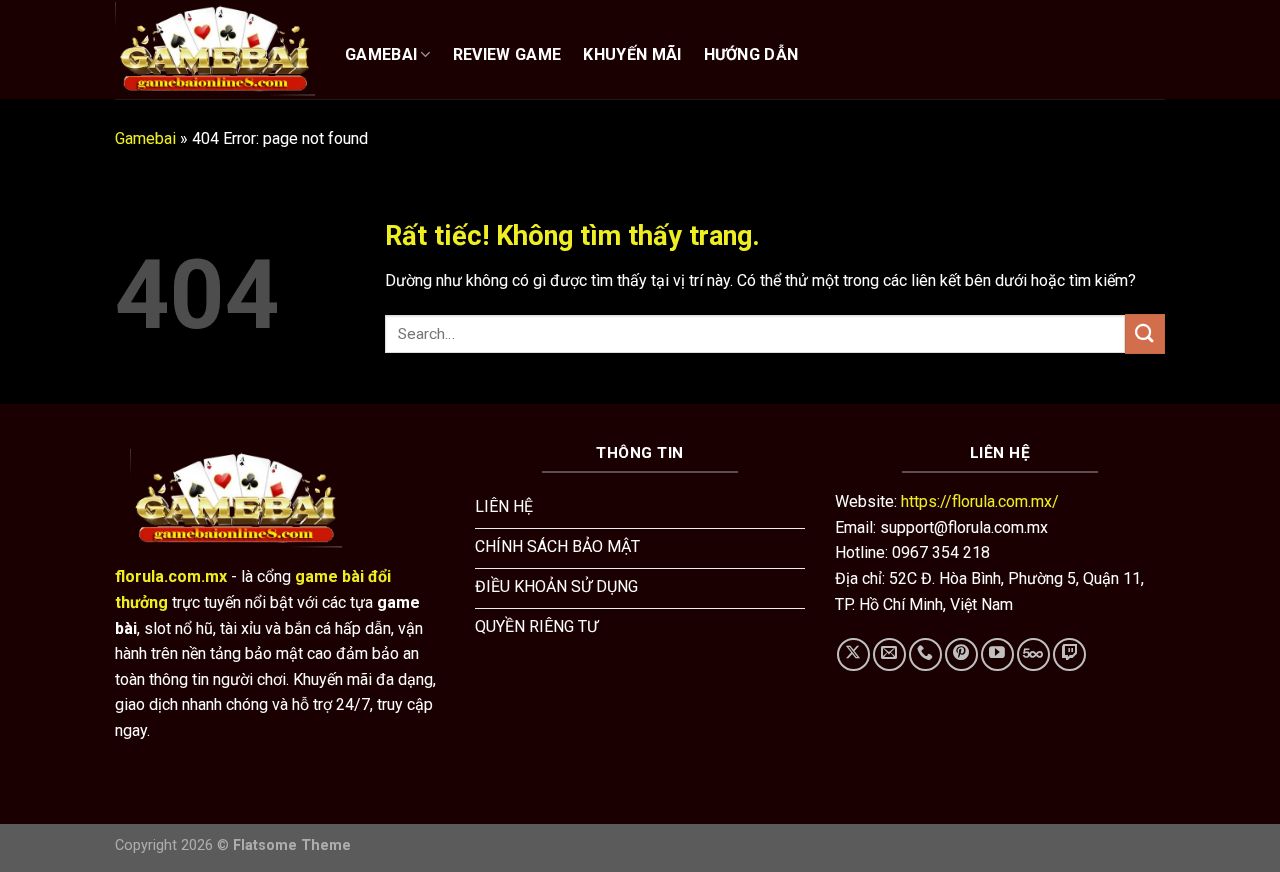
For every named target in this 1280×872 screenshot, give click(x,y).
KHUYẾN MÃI (632, 54)
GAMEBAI (381, 54)
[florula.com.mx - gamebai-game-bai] (215, 49)
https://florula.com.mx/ (980, 501)
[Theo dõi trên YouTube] (997, 654)
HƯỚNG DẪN (751, 54)
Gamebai (145, 138)
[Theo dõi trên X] (853, 654)
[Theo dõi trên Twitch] (1069, 654)
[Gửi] (1145, 333)
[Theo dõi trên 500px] (1033, 654)
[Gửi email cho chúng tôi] (889, 654)
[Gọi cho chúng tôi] (925, 654)
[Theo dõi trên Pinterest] (961, 654)
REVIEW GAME (507, 54)
